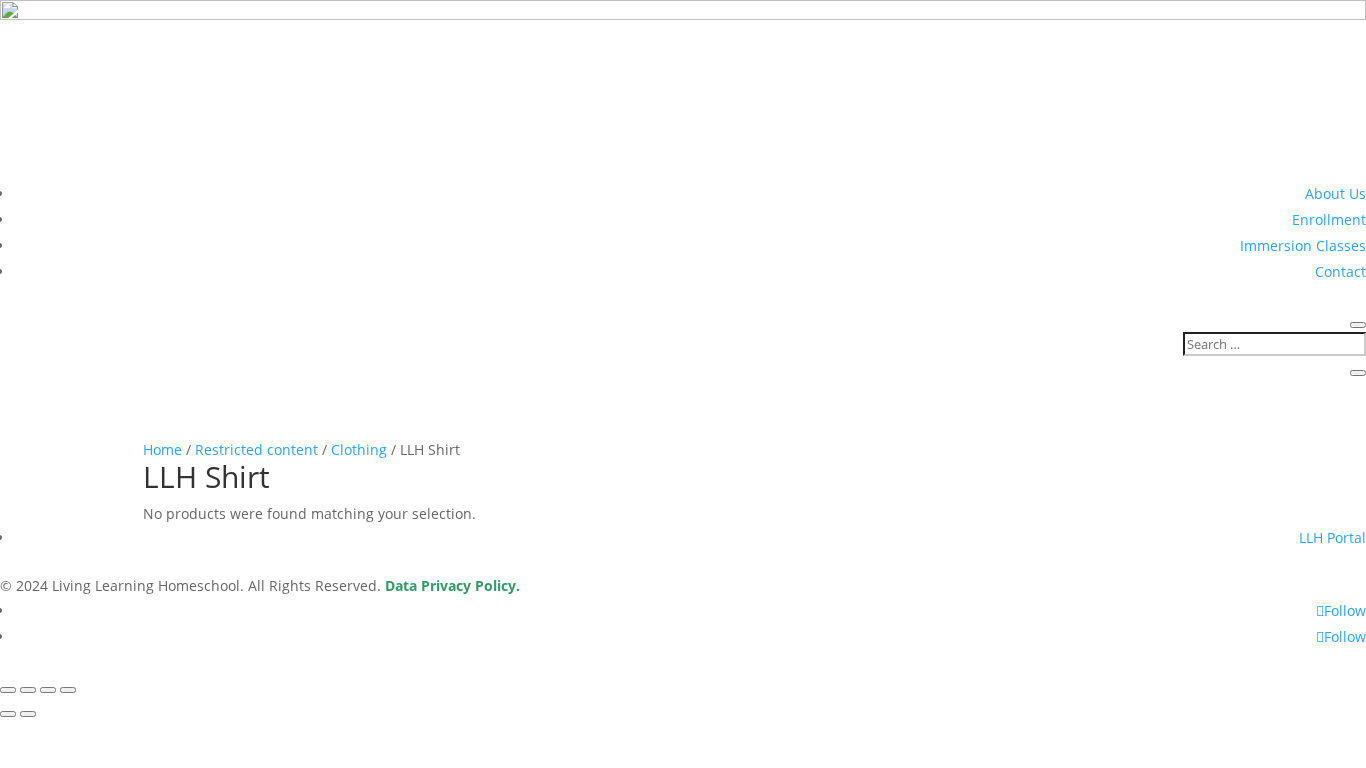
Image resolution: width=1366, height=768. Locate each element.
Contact (1340, 271)
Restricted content (256, 449)
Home (162, 449)
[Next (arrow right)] (28, 714)
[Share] (48, 690)
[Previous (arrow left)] (8, 714)
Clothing (359, 449)
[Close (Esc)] (68, 690)
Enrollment (1329, 219)
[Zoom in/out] (8, 690)
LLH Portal (1332, 537)
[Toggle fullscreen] (28, 690)
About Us (1335, 193)
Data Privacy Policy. (452, 585)
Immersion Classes (1303, 245)
